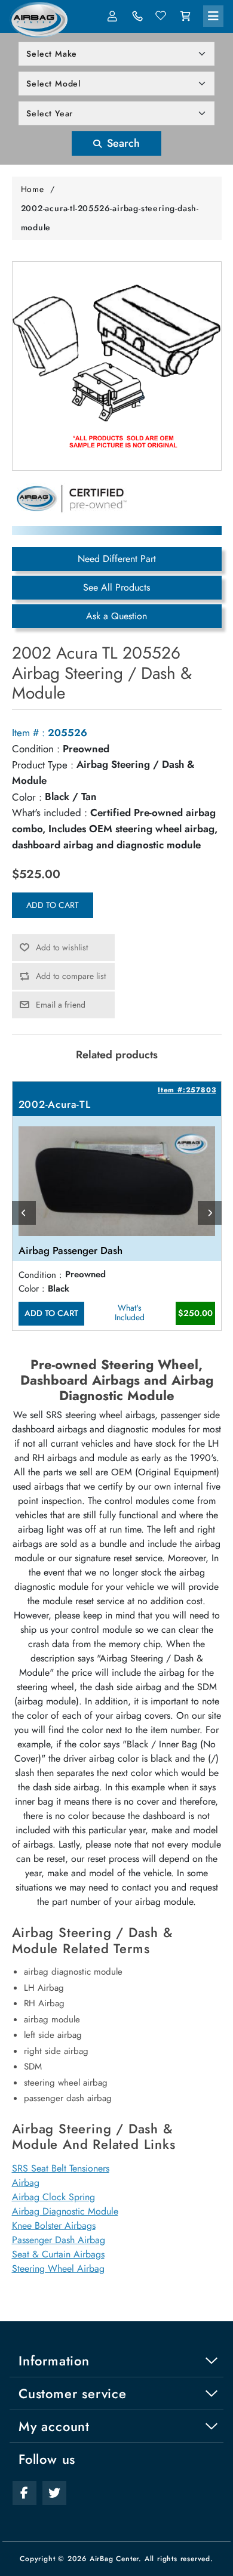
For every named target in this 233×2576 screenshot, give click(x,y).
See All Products (116, 587)
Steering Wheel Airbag (58, 2268)
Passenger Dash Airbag (59, 2240)
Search (122, 143)
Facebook (24, 2493)
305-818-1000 (137, 16)
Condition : (36, 749)
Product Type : (43, 765)
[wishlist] (161, 16)
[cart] (185, 16)
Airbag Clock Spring (53, 2197)
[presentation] (24, 1213)
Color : (27, 797)
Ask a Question (116, 616)
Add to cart (53, 905)
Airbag (26, 2183)
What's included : (50, 813)
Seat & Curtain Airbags (58, 2254)
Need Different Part (117, 559)
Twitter (54, 2493)
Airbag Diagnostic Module (65, 2211)
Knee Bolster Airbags (54, 2226)
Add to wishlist (62, 947)
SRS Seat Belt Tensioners (61, 2168)
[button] (213, 16)
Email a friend (61, 1005)
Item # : (28, 733)
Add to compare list (71, 976)
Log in (114, 16)
